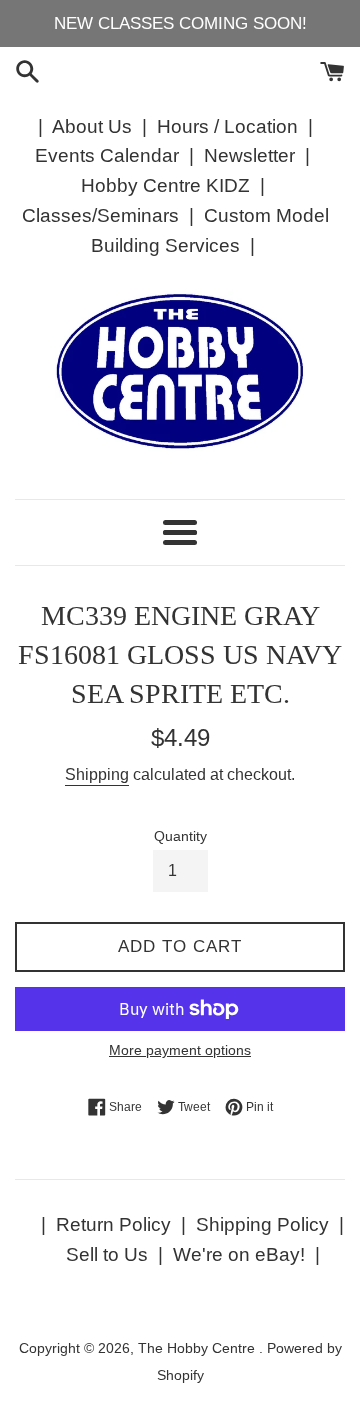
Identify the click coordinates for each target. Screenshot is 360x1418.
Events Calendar (107, 155)
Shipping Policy (262, 1224)
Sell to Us (107, 1254)
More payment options (180, 1050)
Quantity (180, 836)
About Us (92, 126)
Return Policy (113, 1224)
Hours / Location (227, 126)
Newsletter (249, 155)
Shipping (97, 774)
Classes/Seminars (100, 215)
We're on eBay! (239, 1254)
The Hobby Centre (198, 1348)
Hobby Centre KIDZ (165, 185)
